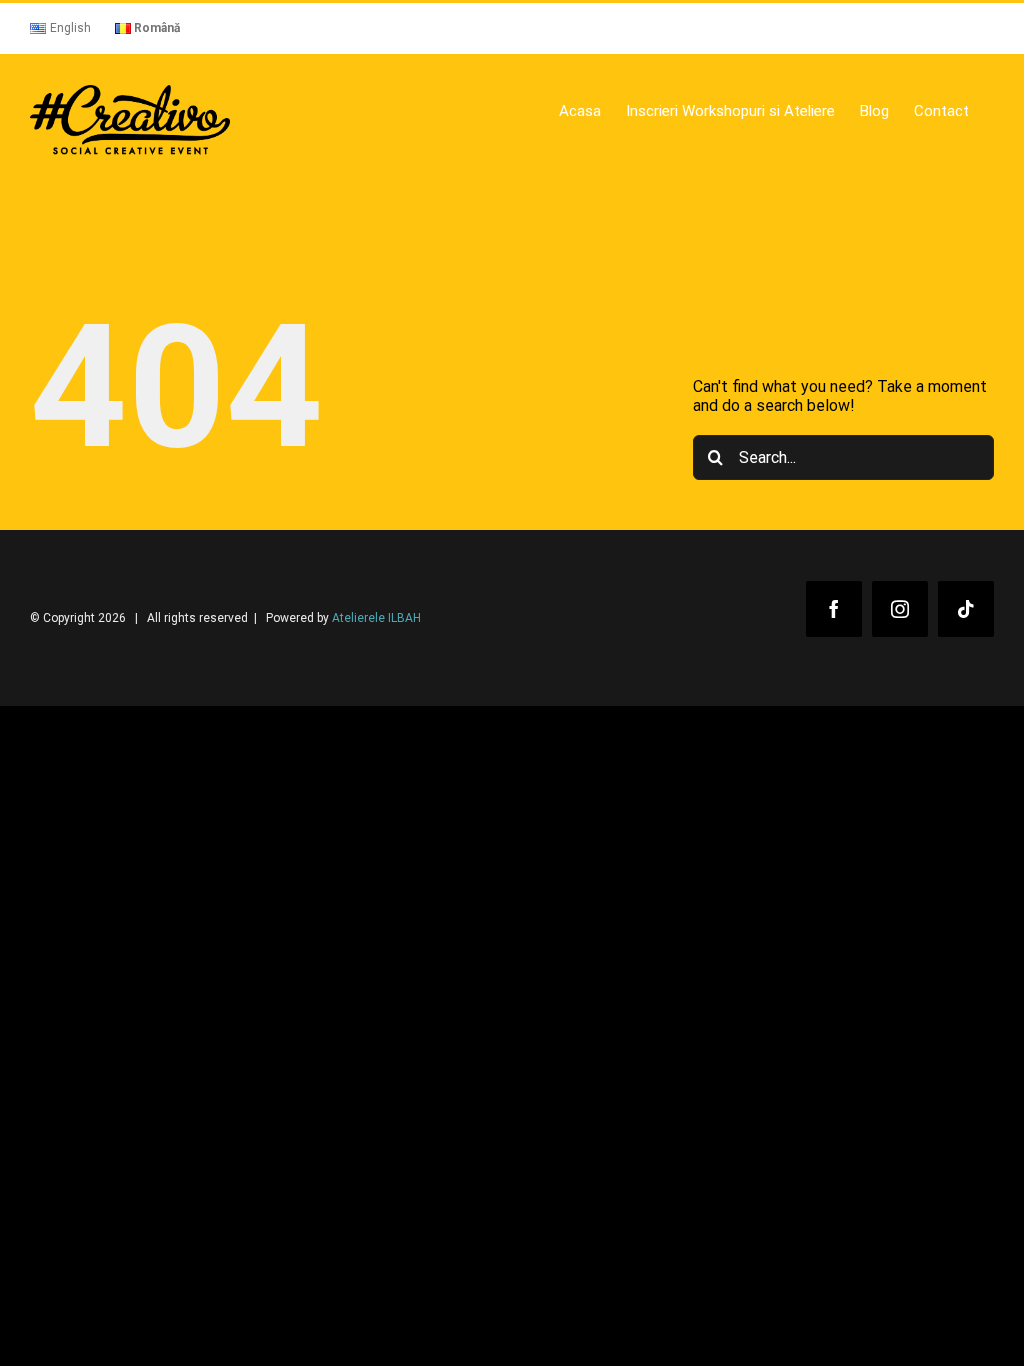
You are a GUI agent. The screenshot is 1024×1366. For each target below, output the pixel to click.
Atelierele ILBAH (376, 618)
